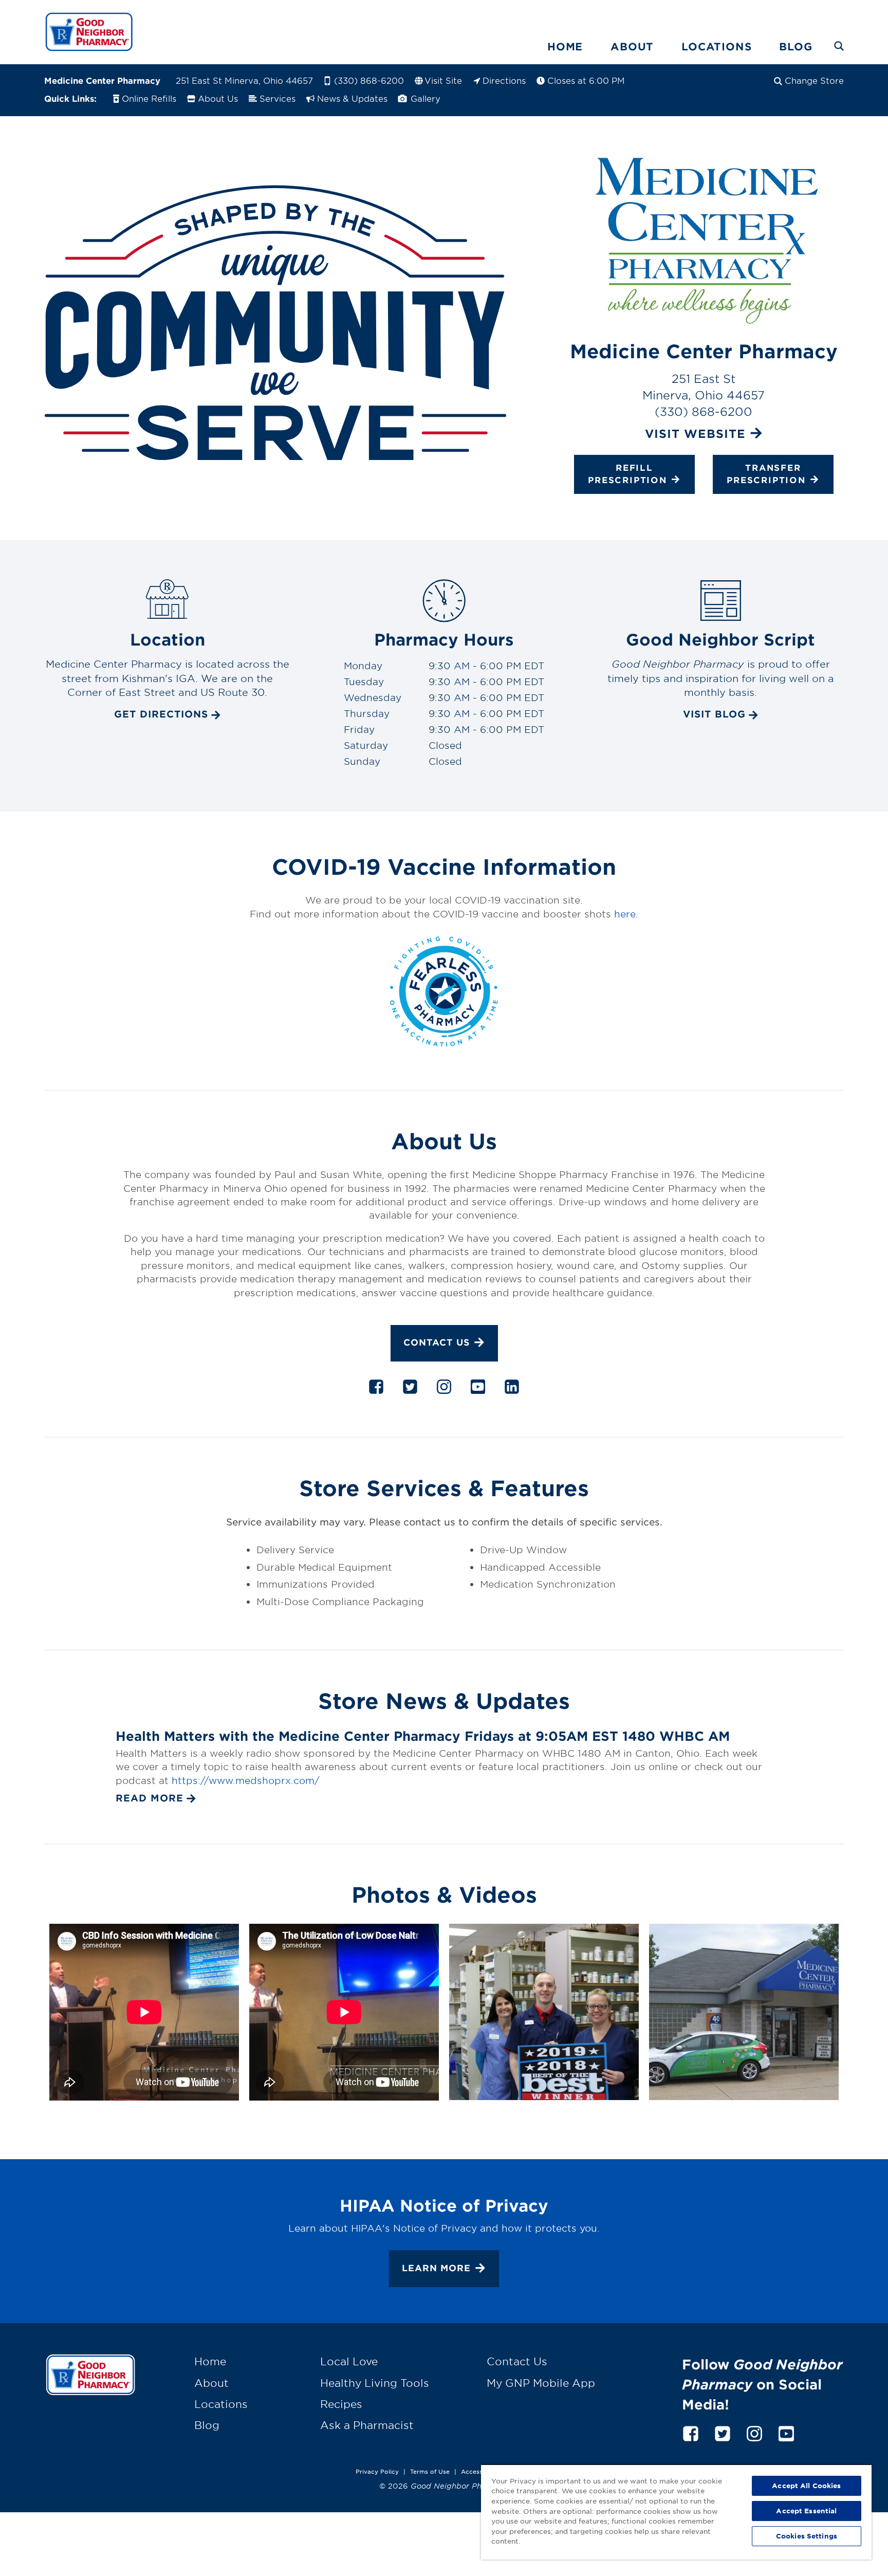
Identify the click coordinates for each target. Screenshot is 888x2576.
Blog (795, 46)
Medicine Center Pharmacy (102, 80)
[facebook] (376, 1389)
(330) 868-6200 (369, 80)
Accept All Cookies (806, 2486)
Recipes (341, 2404)
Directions (504, 80)
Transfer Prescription (766, 473)
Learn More (436, 2268)
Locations (716, 46)
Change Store (814, 80)
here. (626, 914)
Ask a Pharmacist (367, 2425)
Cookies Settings (807, 2536)
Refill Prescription (627, 473)
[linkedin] (512, 1389)
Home (565, 46)
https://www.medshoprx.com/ (246, 1780)
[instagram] (444, 1389)
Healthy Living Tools (375, 2383)
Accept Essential (806, 2511)
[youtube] (478, 1389)
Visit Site (443, 80)
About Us (218, 98)
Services (277, 98)
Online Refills (149, 98)
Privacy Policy (377, 2471)
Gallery (424, 98)
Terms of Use (430, 2471)
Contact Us (437, 1342)
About (632, 46)
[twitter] (410, 1389)
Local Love (349, 2361)
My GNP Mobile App (541, 2383)
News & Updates (352, 98)
